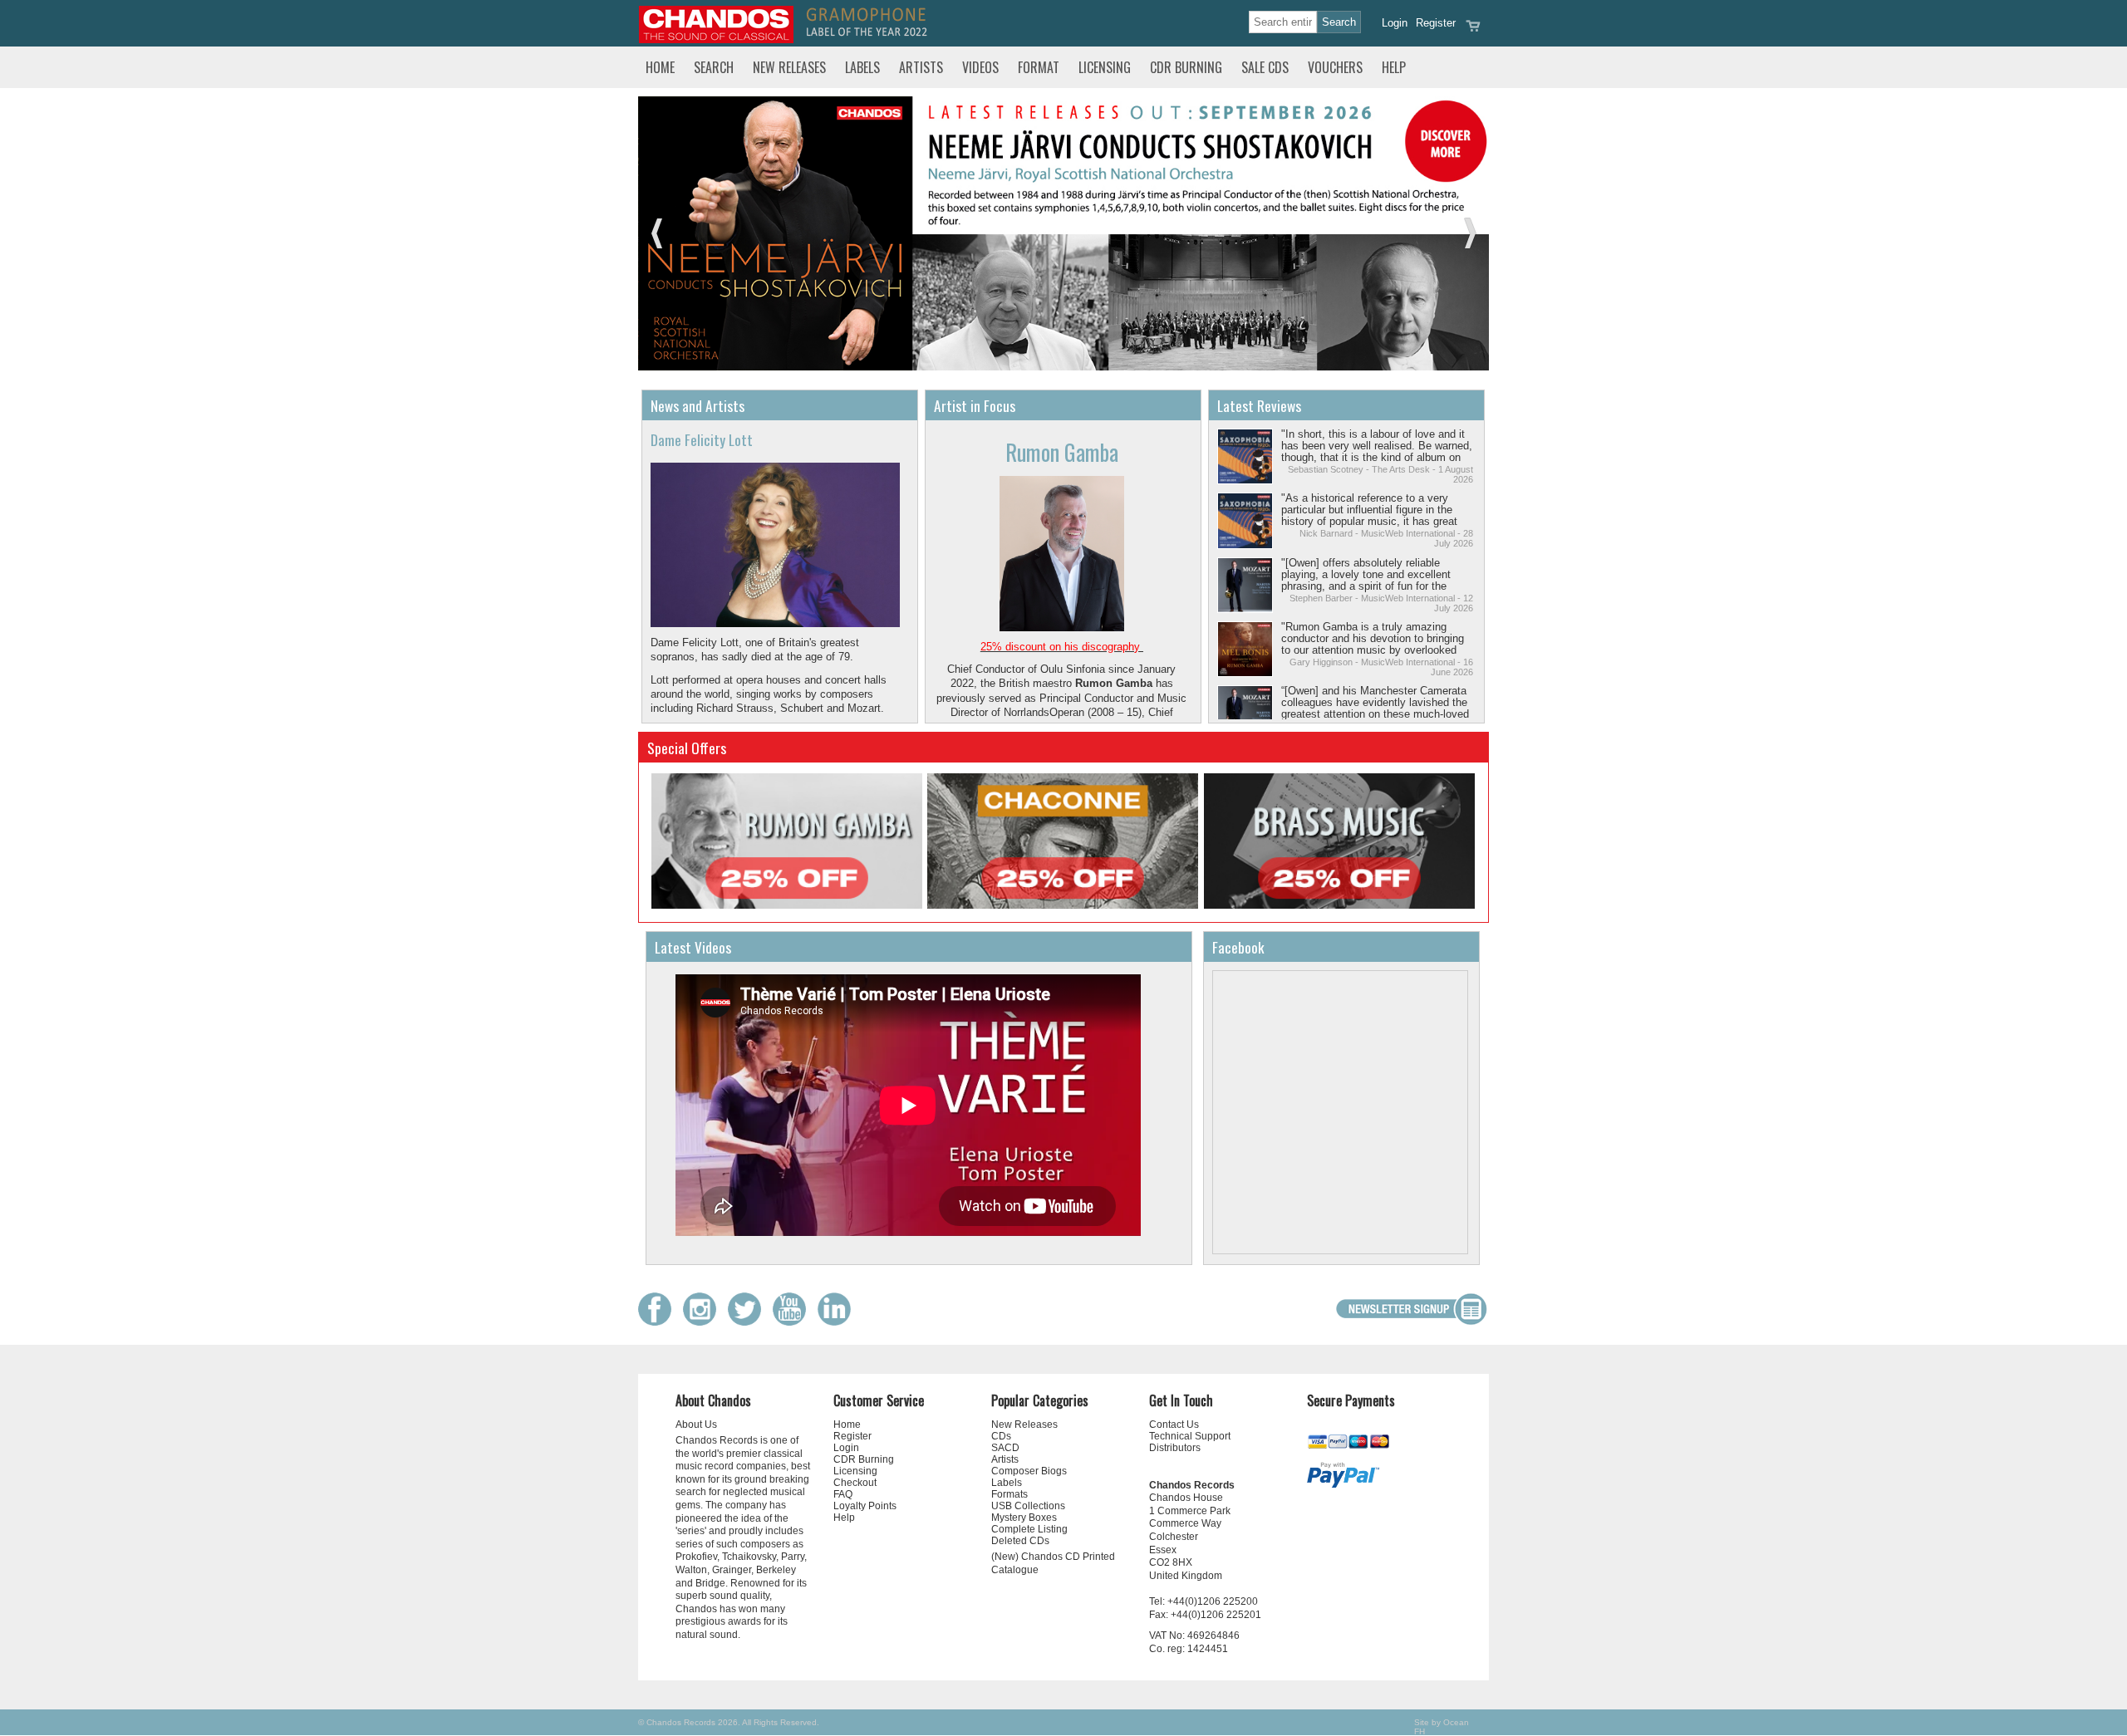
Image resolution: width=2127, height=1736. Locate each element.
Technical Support (1190, 1436)
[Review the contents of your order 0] (1473, 31)
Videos (980, 67)
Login (1395, 23)
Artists (921, 67)
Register (1436, 23)
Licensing (1105, 67)
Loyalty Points (865, 1506)
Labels (862, 67)
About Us (696, 1425)
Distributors (1175, 1448)
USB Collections (1028, 1506)
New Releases (789, 67)
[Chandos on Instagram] (704, 1322)
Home (660, 67)
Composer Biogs (1029, 1471)
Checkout (855, 1483)
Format (1039, 67)
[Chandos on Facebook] (659, 1322)
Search (714, 67)
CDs (1001, 1436)
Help (1394, 67)
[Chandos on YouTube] (793, 1322)
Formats (1009, 1494)
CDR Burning (1186, 67)
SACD (1005, 1448)
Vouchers (1335, 67)
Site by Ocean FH (1442, 1727)
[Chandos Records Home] (716, 39)
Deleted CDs (1020, 1541)
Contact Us (1174, 1425)
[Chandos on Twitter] (749, 1322)
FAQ (843, 1494)
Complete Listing (1029, 1529)
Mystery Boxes (1024, 1518)
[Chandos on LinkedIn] (838, 1322)
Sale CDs (1265, 67)
